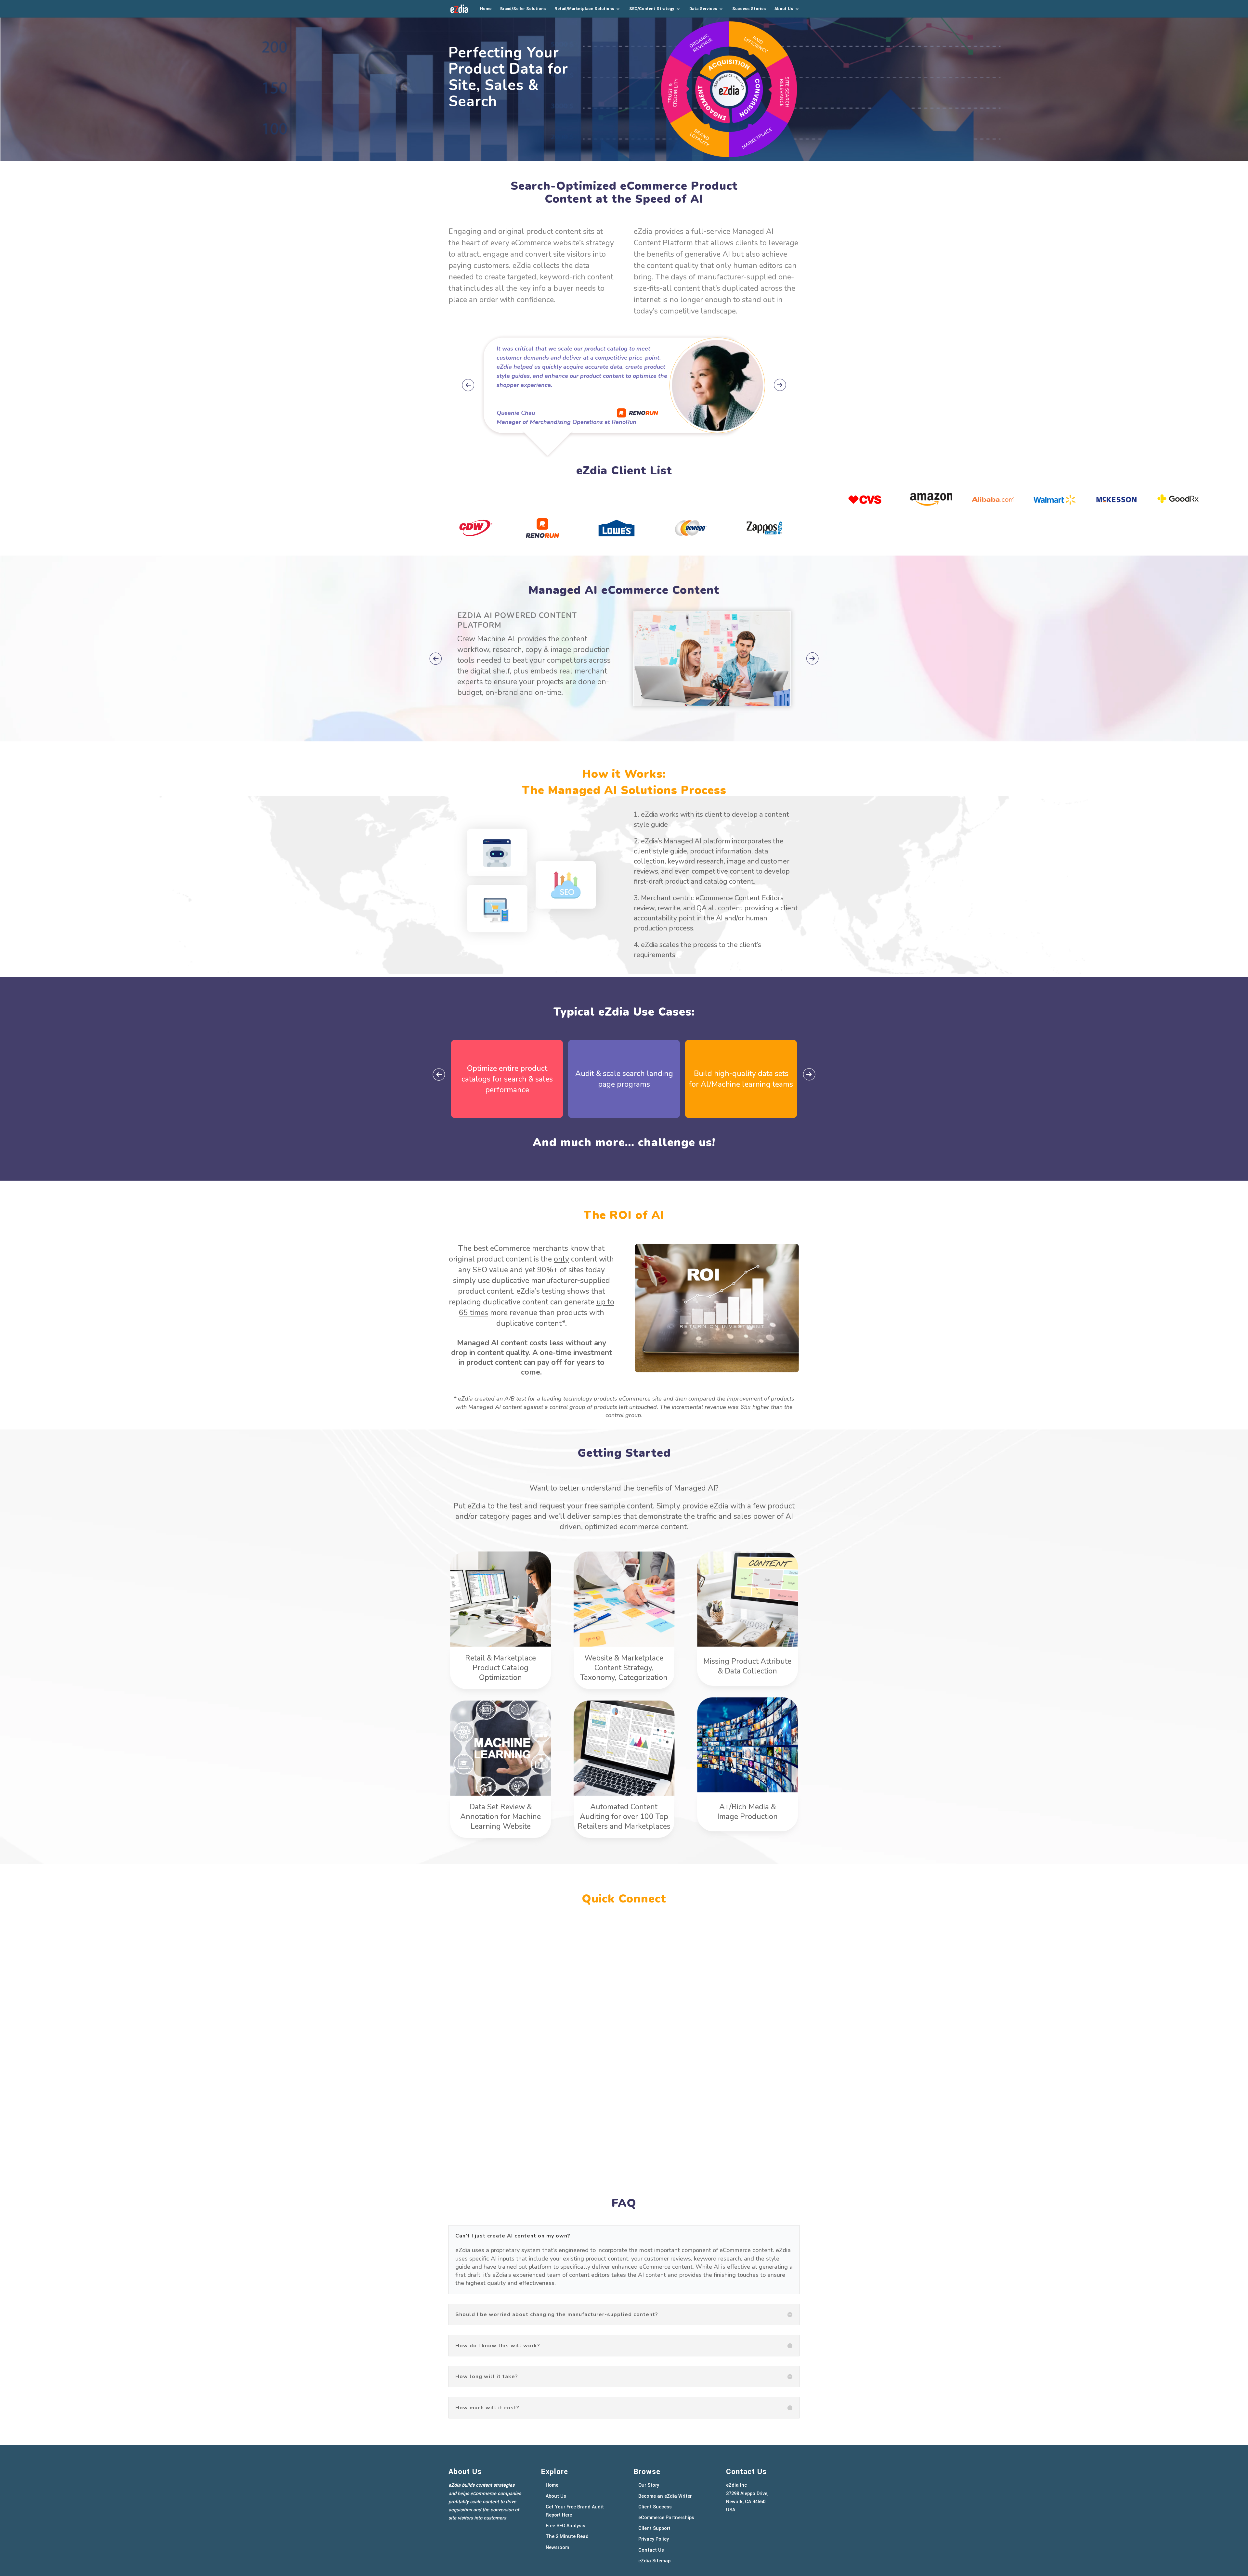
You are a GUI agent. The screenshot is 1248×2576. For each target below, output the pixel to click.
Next (780, 385)
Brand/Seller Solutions (523, 9)
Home (486, 9)
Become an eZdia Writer (665, 2496)
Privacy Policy (654, 2539)
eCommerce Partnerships (666, 2518)
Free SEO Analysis (565, 2526)
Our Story (649, 2485)
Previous (468, 385)
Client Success (655, 2507)
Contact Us (651, 2550)
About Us (784, 9)
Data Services (703, 9)
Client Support (654, 2528)
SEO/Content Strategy (652, 9)
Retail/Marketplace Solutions (584, 9)
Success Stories (749, 9)
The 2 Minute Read (567, 2537)
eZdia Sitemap (654, 2561)
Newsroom (557, 2548)
